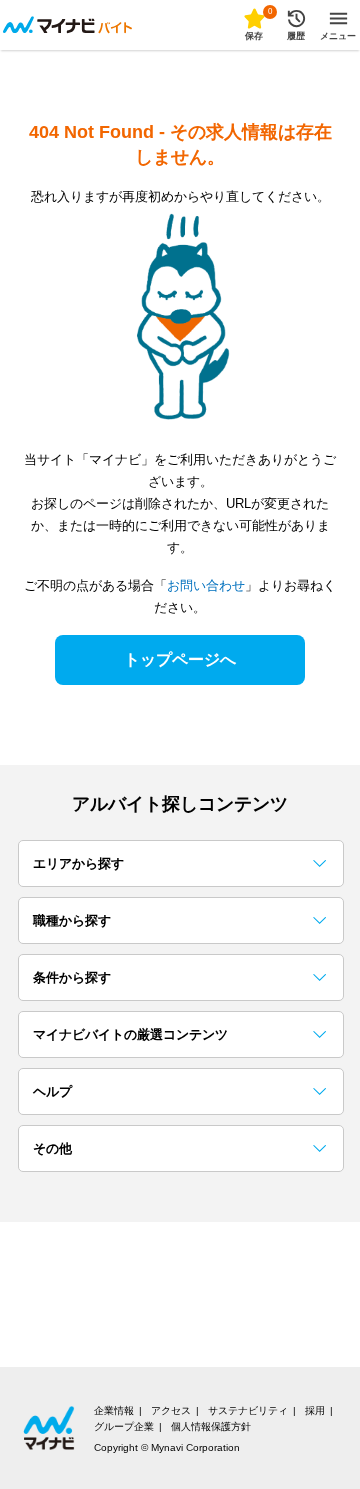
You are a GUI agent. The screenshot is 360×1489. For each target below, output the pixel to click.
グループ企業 (124, 1426)
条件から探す (72, 977)
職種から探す (72, 920)
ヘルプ (52, 1091)
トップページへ (180, 659)
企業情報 (114, 1410)
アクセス (171, 1410)
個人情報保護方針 (211, 1426)
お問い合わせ (206, 585)
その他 (52, 1148)
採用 (315, 1410)
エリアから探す (78, 863)
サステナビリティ (248, 1410)
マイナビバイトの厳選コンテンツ (130, 1034)
